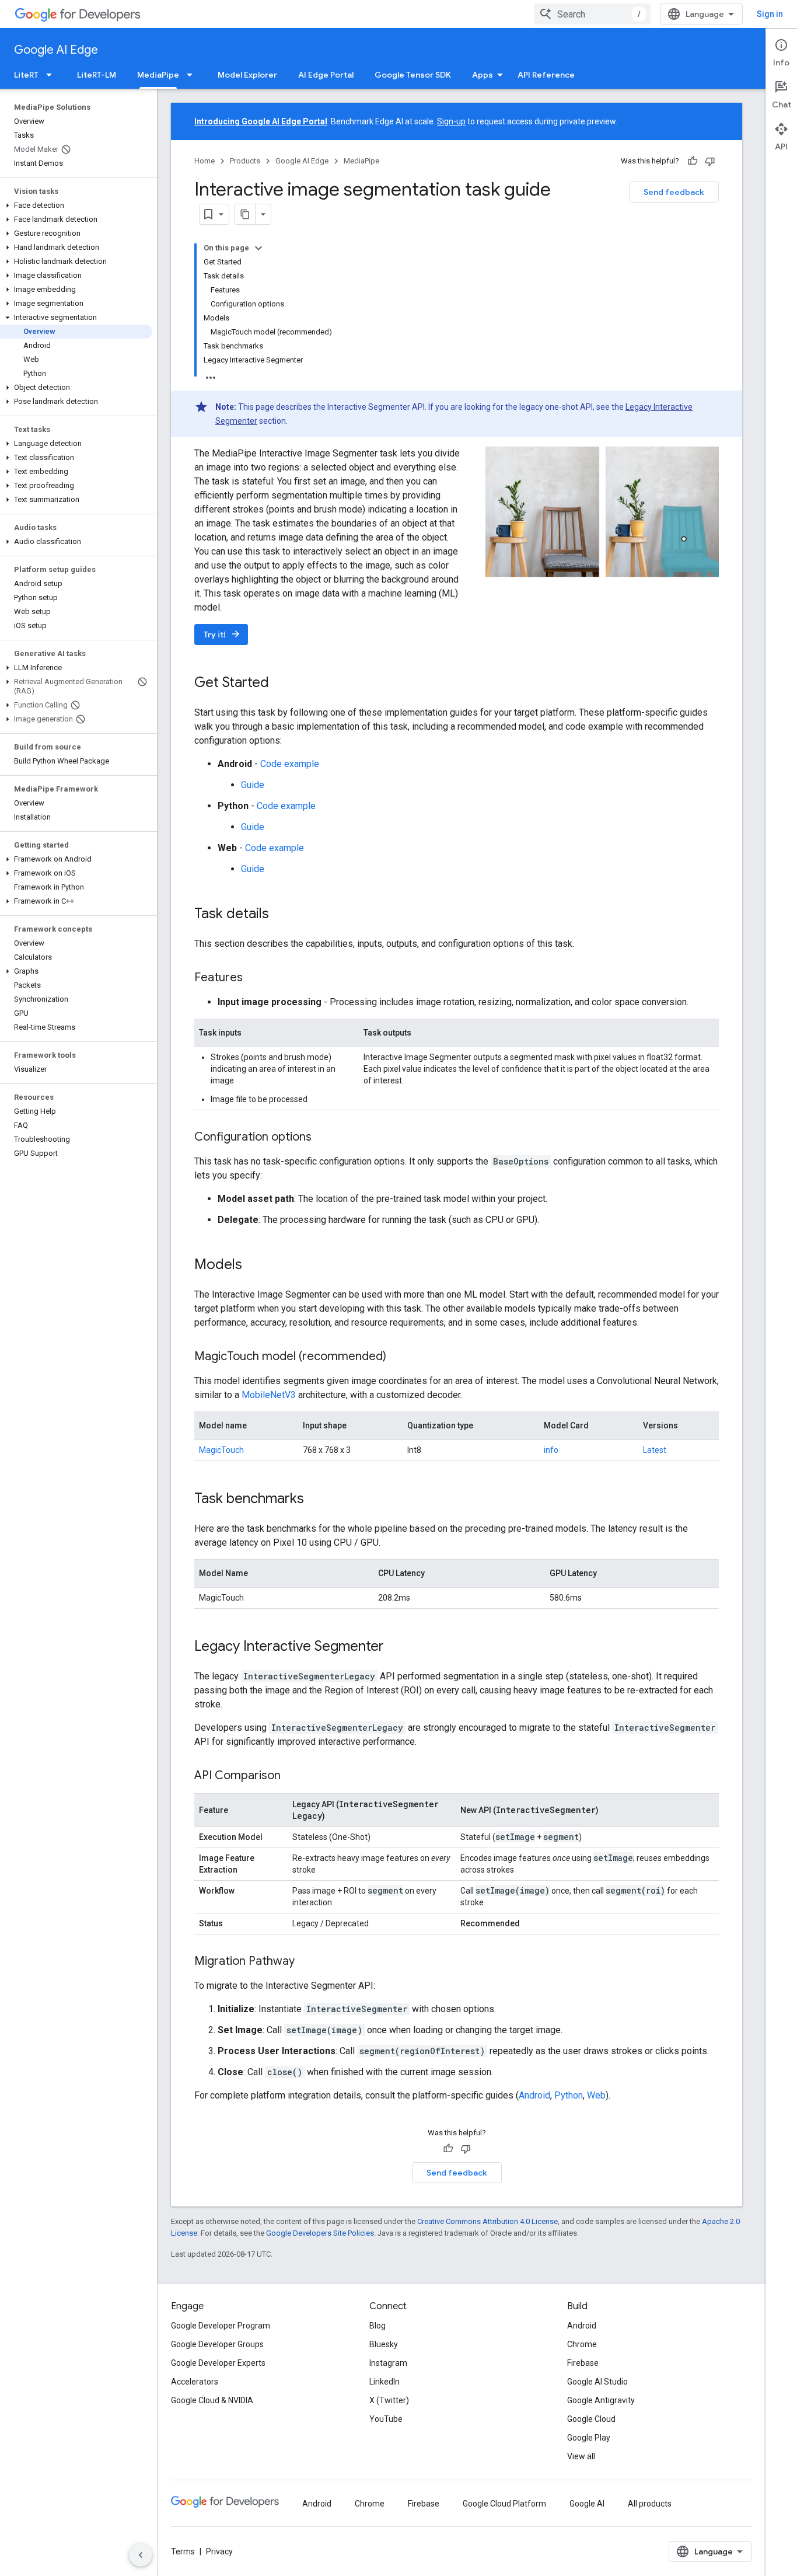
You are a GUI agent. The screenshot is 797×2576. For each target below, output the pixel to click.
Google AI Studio (597, 2382)
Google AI (587, 2504)
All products (650, 2504)
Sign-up (451, 121)
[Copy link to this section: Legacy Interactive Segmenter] (396, 1647)
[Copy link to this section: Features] (254, 978)
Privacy (219, 2551)
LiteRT (26, 75)
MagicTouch (221, 1450)
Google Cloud (591, 2419)
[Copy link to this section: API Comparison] (292, 1776)
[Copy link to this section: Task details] (281, 915)
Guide (253, 785)
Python (569, 2095)
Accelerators (195, 2382)
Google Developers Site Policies (320, 2233)
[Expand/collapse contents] (258, 248)
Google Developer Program (221, 2326)
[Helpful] (693, 161)
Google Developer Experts (218, 2363)
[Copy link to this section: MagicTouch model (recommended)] (398, 1357)
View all (581, 2456)
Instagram (388, 2363)
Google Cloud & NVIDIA (212, 2400)
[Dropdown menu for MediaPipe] (193, 75)
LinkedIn (384, 2382)
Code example (290, 764)
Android (534, 2095)
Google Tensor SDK (413, 75)
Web (596, 2095)
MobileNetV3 (269, 1395)
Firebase (583, 2363)
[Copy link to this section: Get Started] (281, 684)
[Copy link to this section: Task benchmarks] (316, 1500)
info (551, 1450)
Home (205, 161)
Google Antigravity (601, 2400)
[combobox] (592, 14)
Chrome (582, 2344)
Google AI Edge (56, 50)
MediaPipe (158, 75)
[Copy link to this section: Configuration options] (323, 1138)
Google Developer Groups (217, 2344)
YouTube (386, 2419)
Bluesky (384, 2344)
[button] (76, 205)
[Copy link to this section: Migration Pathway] (306, 1962)
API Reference (546, 75)
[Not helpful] (710, 161)
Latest (655, 1450)
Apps (483, 75)
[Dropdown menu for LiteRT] (53, 75)
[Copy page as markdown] (245, 214)
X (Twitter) (389, 2400)
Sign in (770, 14)
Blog (377, 2326)
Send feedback (674, 192)
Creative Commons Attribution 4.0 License (487, 2221)
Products (245, 161)
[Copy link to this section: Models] (254, 1266)
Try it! (222, 634)
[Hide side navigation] (141, 2555)
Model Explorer (247, 75)
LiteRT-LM (97, 75)
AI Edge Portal (326, 75)
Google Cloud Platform (504, 2504)
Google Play (589, 2438)
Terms (183, 2551)
